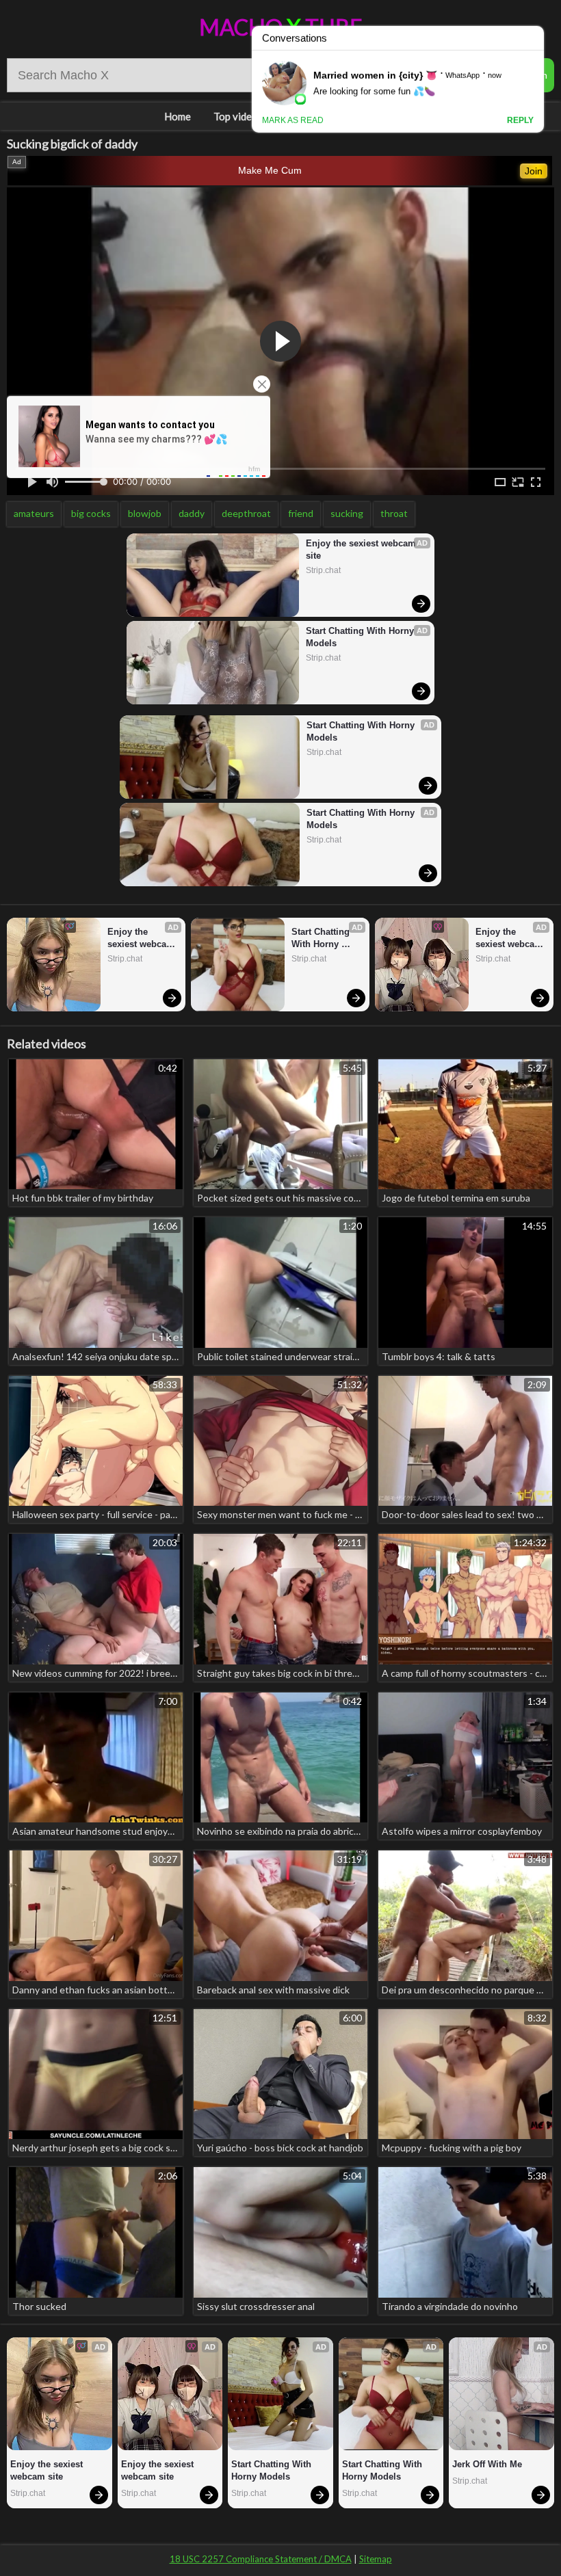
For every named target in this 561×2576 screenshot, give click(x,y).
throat (394, 513)
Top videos (238, 116)
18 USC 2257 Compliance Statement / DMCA (261, 2559)
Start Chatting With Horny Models (361, 637)
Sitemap (376, 2559)
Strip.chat (323, 570)
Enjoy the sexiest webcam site (362, 549)
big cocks (91, 513)
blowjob (145, 513)
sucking (347, 513)
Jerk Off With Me (487, 2464)
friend (301, 513)
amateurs (34, 513)
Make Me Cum (270, 170)
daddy (192, 513)
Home (178, 116)
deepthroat (246, 513)
